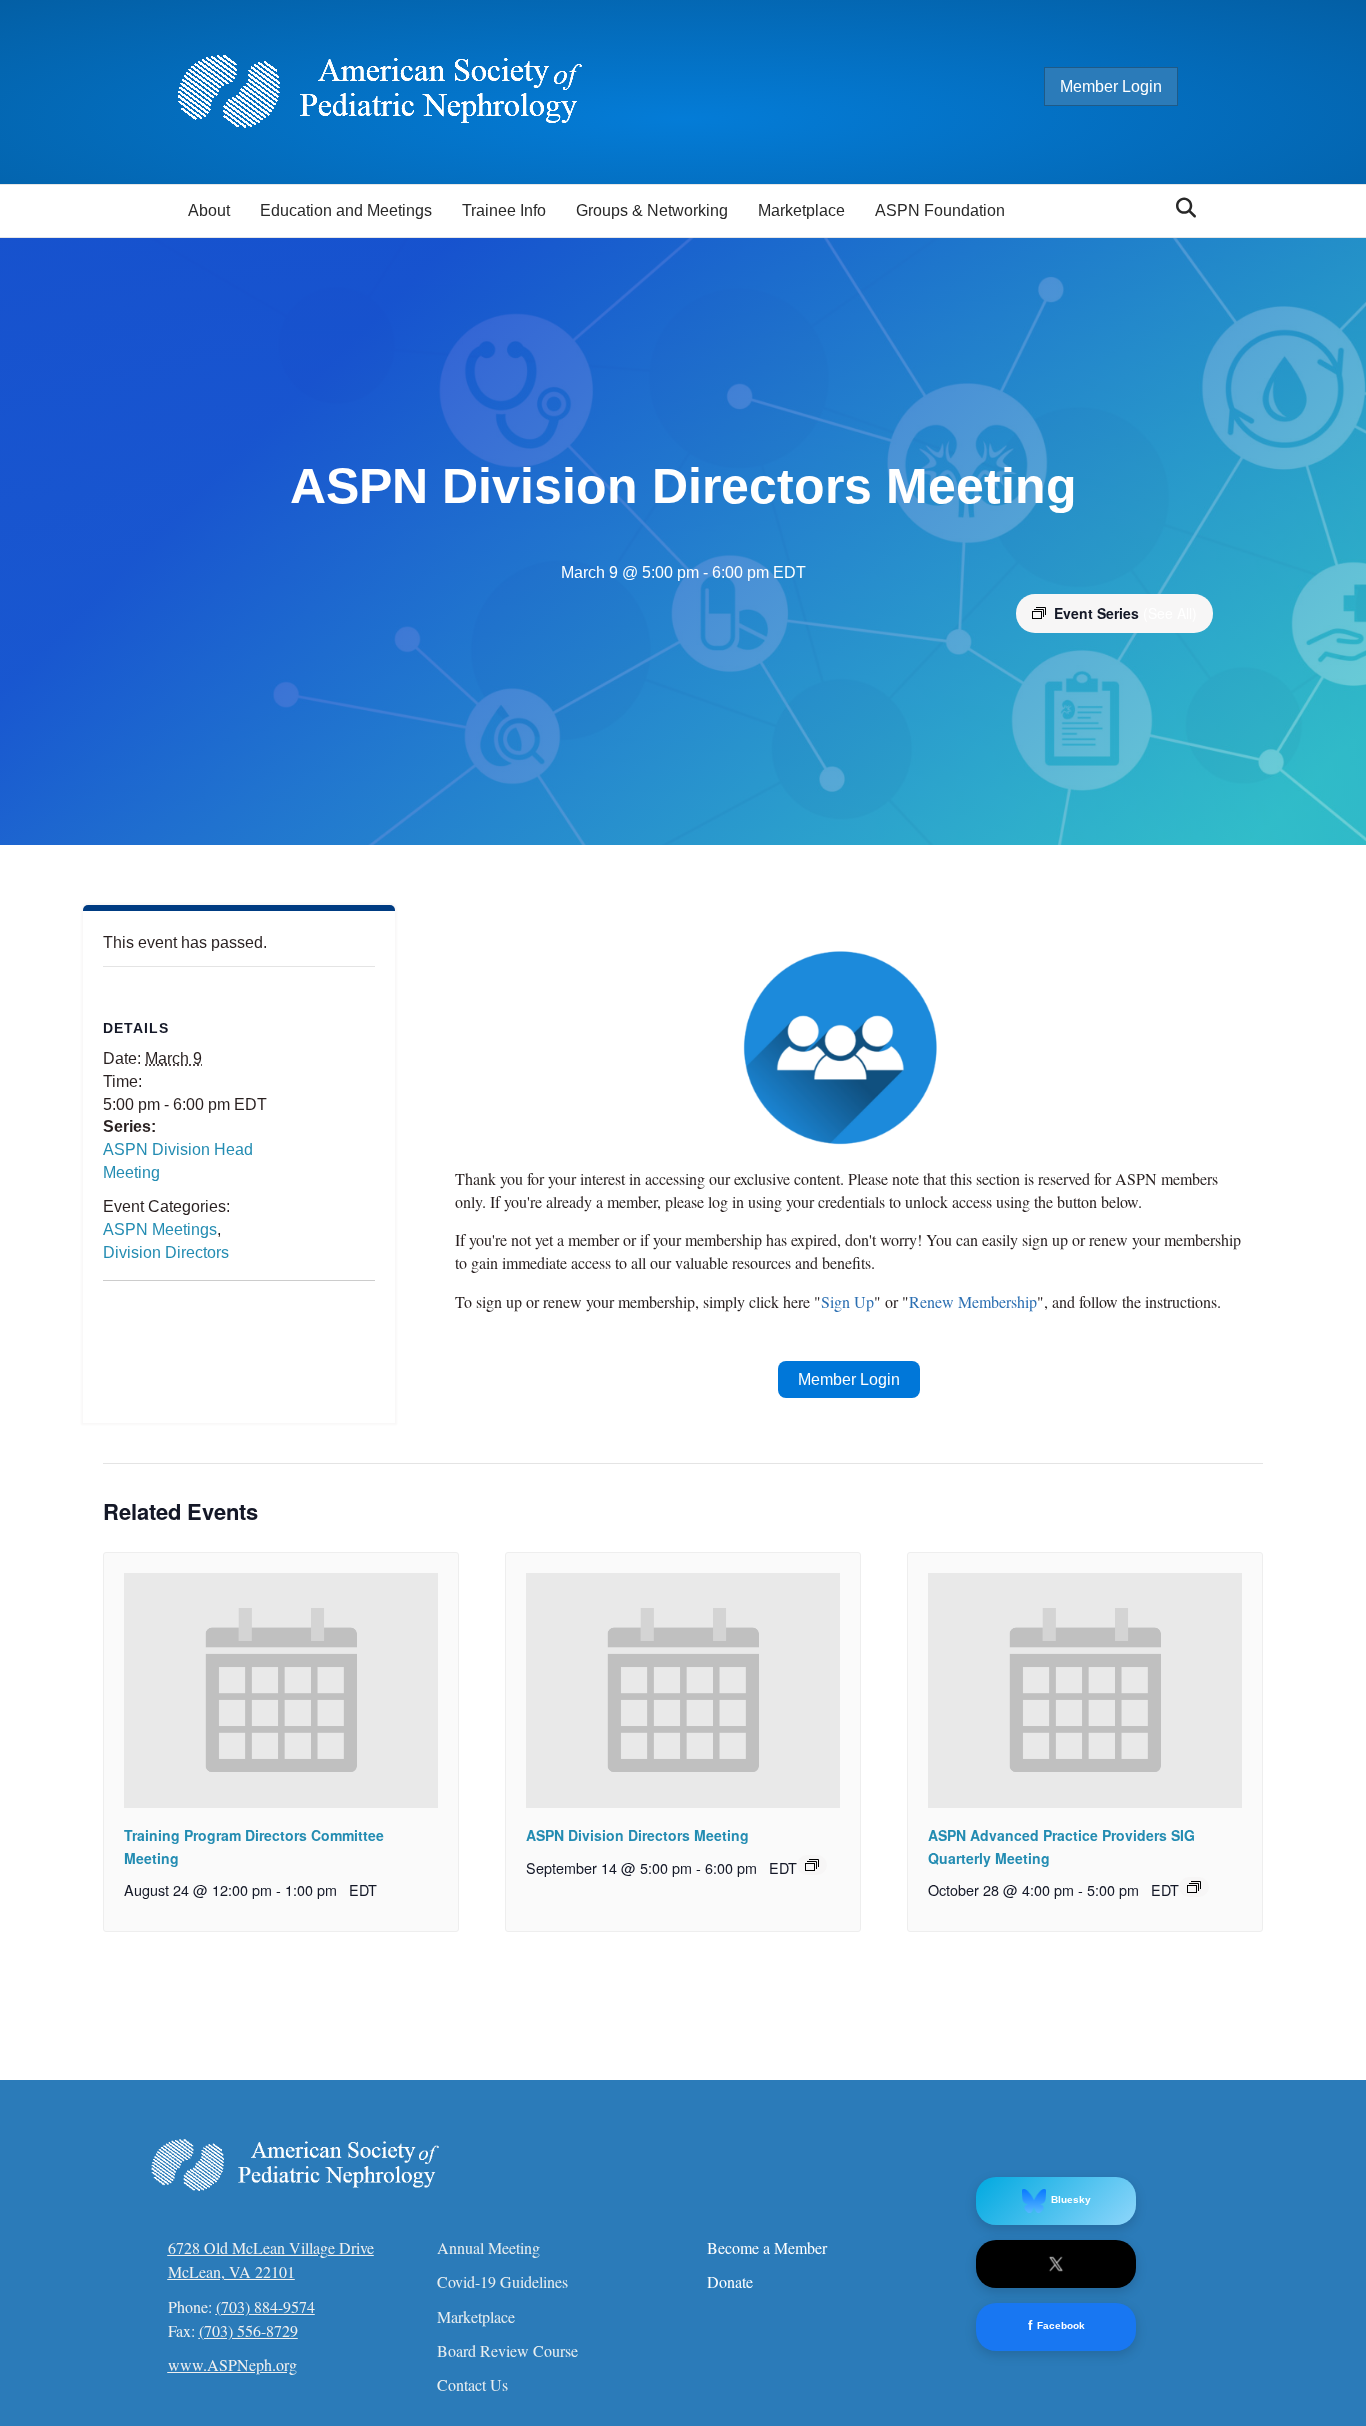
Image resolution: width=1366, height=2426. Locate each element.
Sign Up (847, 1301)
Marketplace (801, 210)
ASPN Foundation (940, 210)
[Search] (1180, 208)
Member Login (1111, 86)
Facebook (1056, 2325)
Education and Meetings (346, 210)
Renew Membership (973, 1301)
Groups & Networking (652, 210)
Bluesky (1071, 2199)
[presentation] (281, 1690)
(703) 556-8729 (248, 2330)
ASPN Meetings (160, 1229)
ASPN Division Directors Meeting (637, 1835)
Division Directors (166, 1252)
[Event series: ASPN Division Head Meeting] (812, 1865)
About (209, 210)
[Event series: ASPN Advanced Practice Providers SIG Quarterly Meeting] (1194, 1887)
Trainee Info (504, 210)
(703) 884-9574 (265, 2306)
